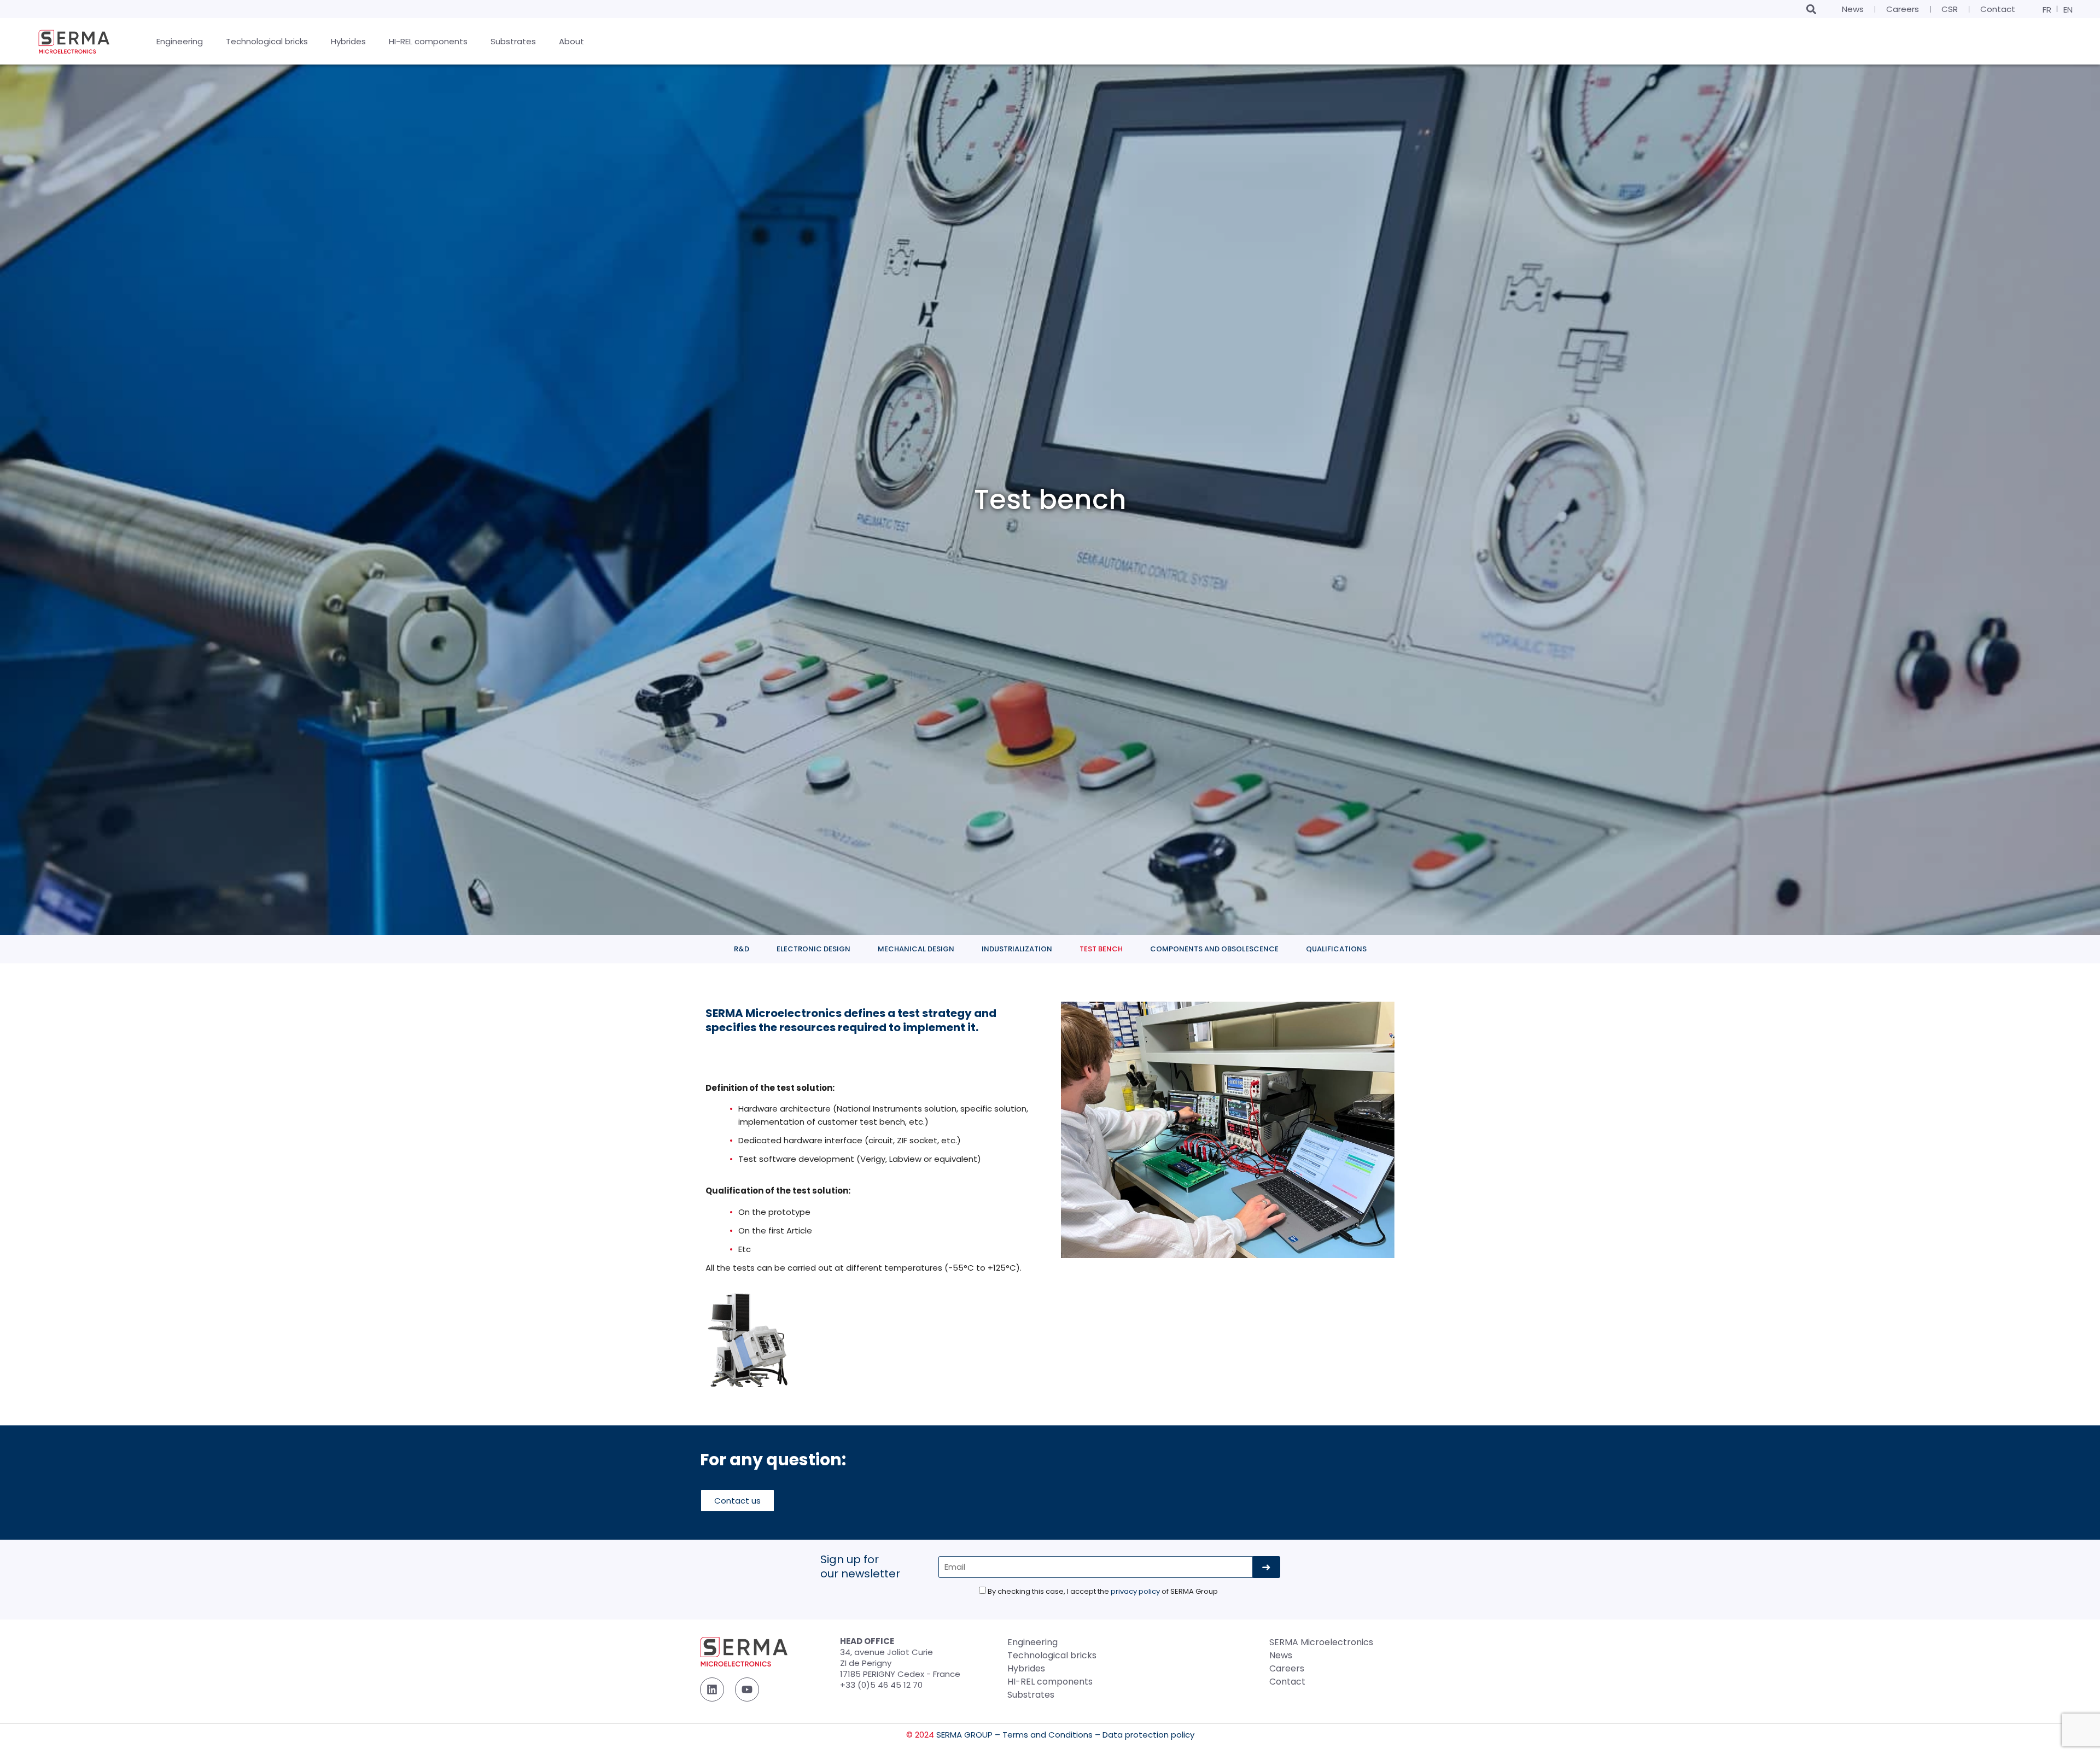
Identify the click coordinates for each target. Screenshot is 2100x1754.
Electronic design (813, 949)
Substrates (1031, 1695)
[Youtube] (747, 1689)
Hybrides (1026, 1668)
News (1853, 9)
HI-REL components (1050, 1682)
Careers (1903, 9)
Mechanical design (916, 949)
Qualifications (1336, 949)
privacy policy (1135, 1591)
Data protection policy (1148, 1735)
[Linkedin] (712, 1689)
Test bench (1101, 949)
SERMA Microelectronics (1321, 1642)
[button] (1811, 9)
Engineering (1032, 1642)
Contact (1998, 9)
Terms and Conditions (1048, 1735)
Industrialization (1017, 949)
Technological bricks (1052, 1655)
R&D (742, 949)
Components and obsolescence (1214, 949)
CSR (1950, 9)
